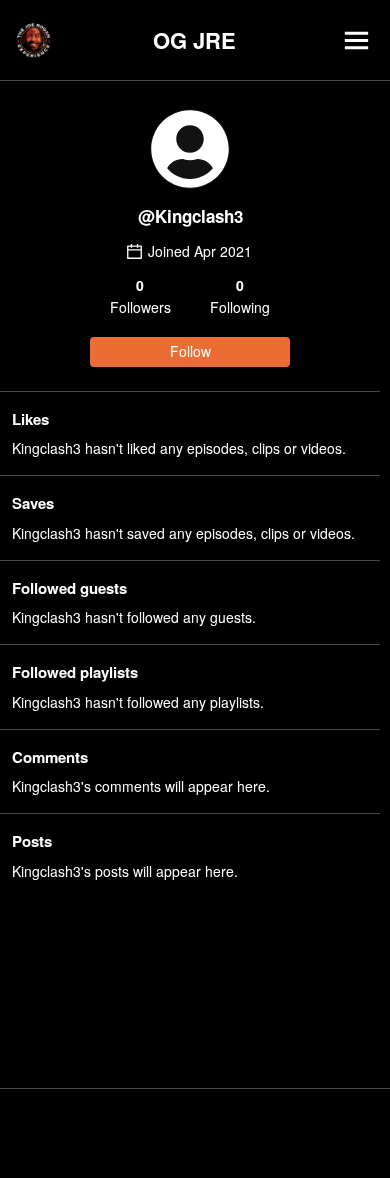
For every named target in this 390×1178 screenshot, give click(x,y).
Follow (190, 351)
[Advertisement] (195, 1133)
